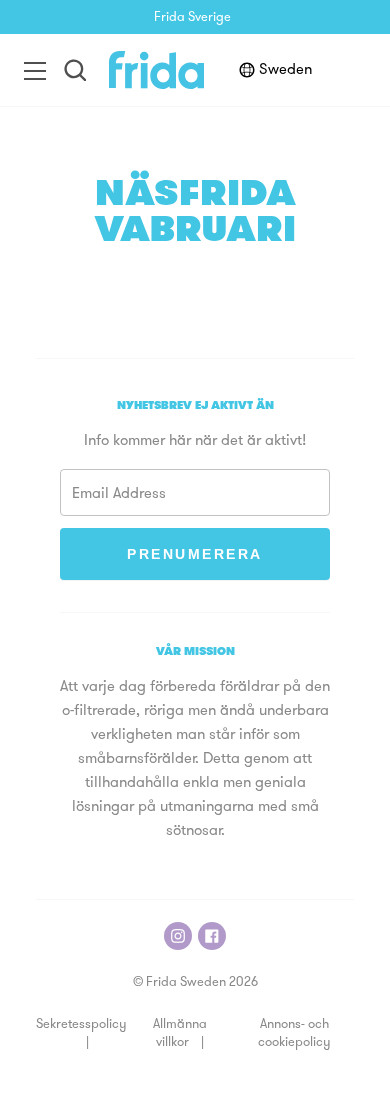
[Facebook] (212, 936)
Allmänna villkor (180, 1033)
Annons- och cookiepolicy (294, 1033)
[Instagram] (178, 936)
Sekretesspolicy (81, 1024)
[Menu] (35, 70)
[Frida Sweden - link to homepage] (156, 70)
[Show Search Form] (75, 70)
